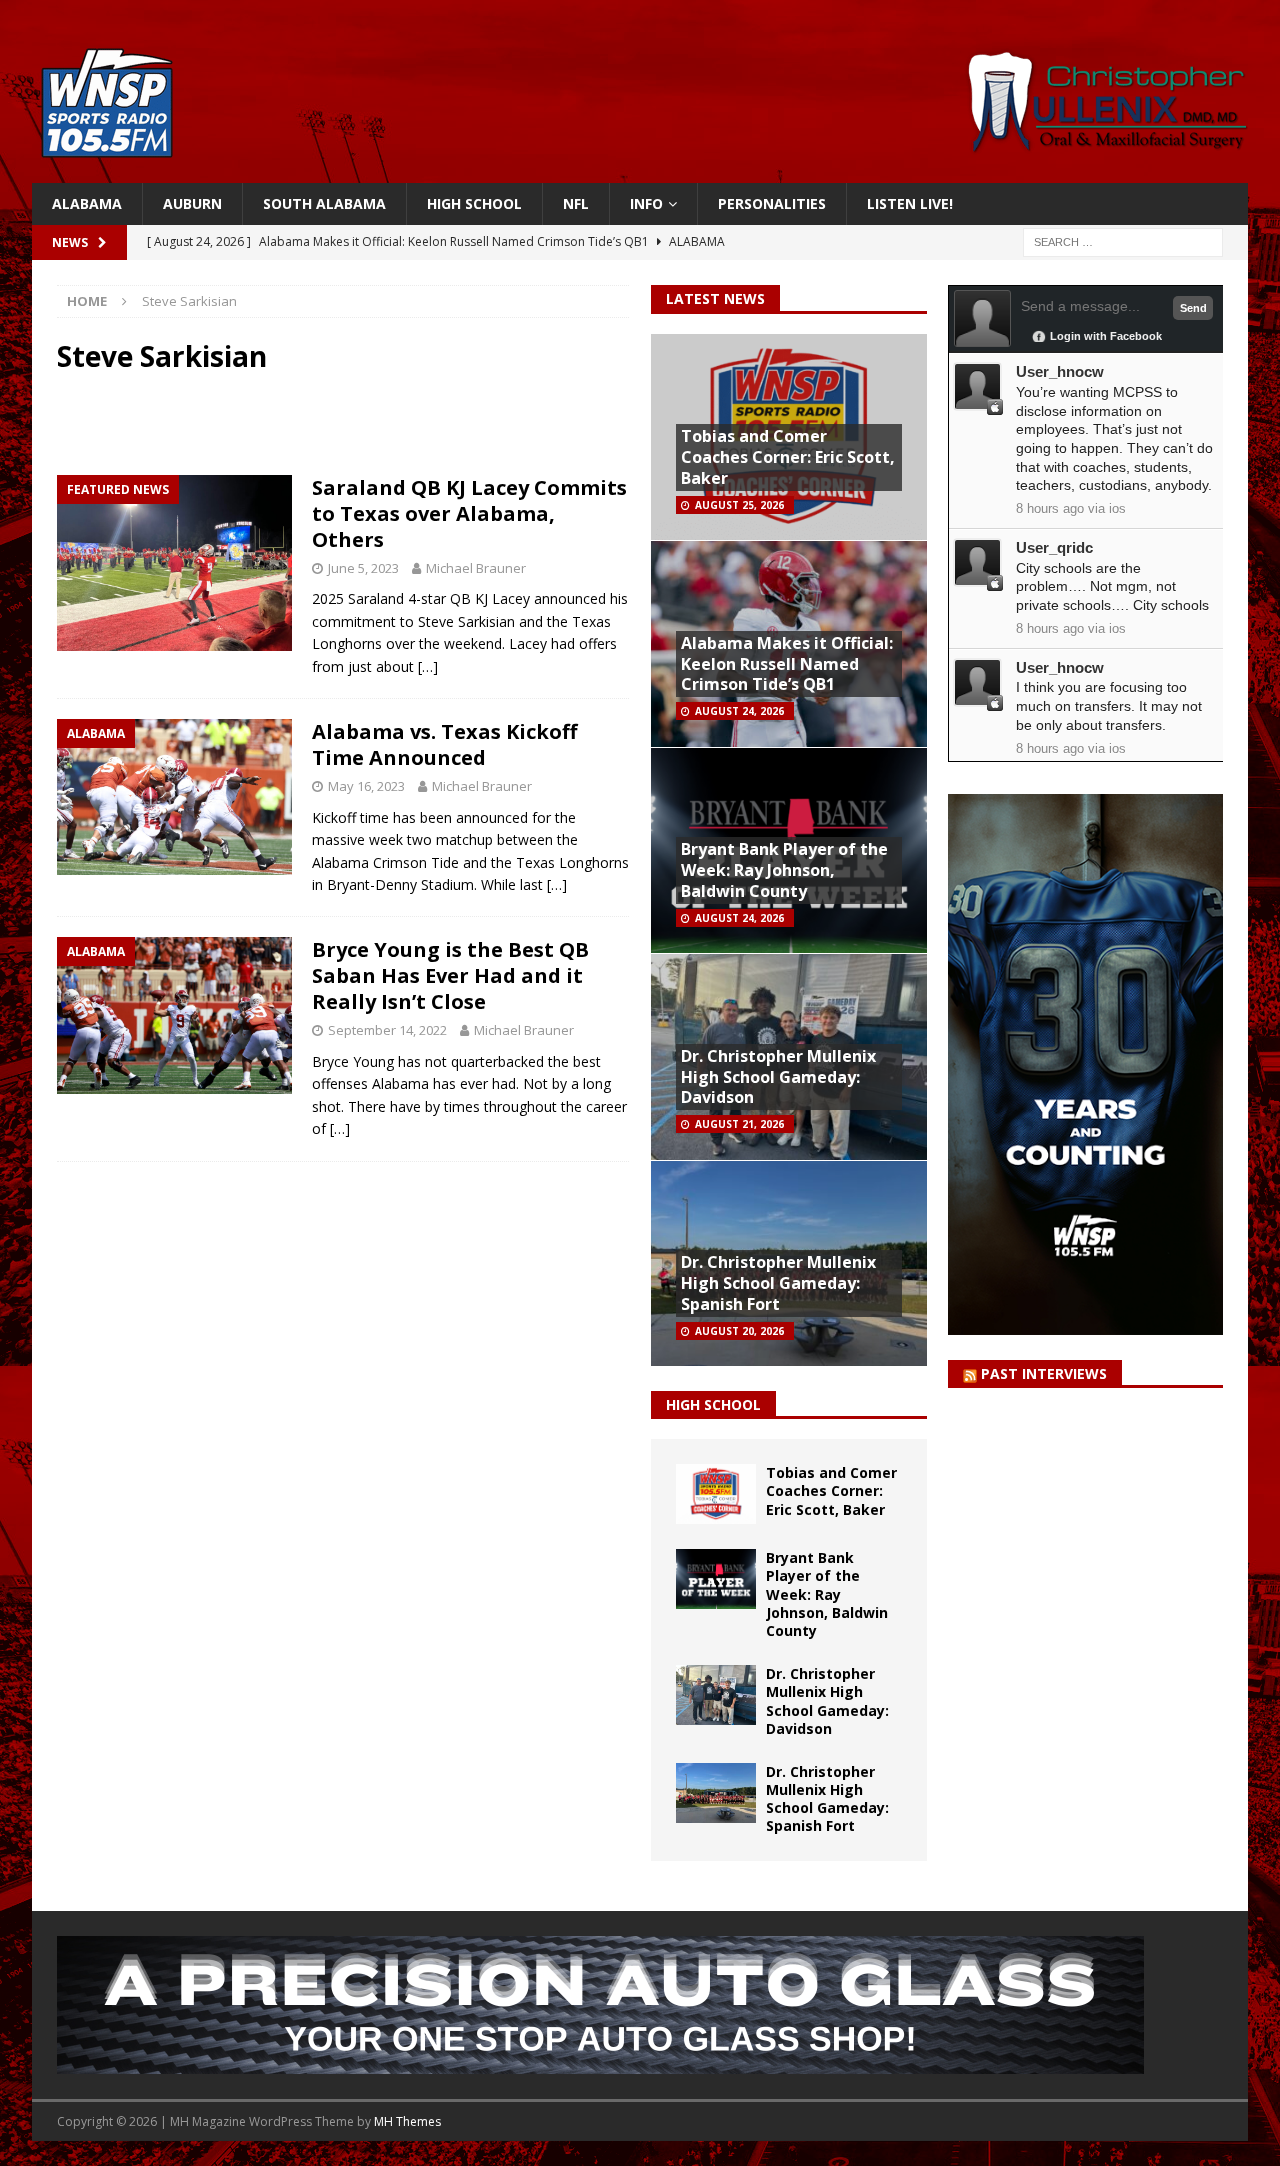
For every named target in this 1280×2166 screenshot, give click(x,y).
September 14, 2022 (387, 1030)
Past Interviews (1044, 1373)
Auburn (192, 203)
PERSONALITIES (772, 203)
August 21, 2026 (739, 1124)
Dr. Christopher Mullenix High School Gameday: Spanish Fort (778, 1283)
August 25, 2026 (739, 505)
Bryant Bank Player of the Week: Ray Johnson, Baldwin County (784, 870)
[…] (428, 666)
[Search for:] (1123, 241)
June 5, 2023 (363, 568)
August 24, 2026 (739, 711)
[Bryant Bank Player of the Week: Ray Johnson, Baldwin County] (716, 1579)
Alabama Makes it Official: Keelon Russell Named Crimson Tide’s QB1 (787, 664)
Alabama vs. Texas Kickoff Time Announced (444, 744)
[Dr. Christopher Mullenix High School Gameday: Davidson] (716, 1695)
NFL (576, 203)
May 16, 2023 (366, 786)
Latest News (715, 298)
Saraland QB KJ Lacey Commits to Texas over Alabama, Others (469, 513)
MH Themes (407, 2121)
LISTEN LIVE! (910, 203)
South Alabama (324, 203)
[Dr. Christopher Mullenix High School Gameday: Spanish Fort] (716, 1793)
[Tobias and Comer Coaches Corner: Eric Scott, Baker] (716, 1494)
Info (646, 203)
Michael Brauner (476, 568)
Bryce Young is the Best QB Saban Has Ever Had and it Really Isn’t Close (450, 975)
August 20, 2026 (739, 1331)
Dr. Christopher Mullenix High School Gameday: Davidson (778, 1077)
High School (474, 203)
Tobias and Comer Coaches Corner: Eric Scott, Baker (788, 457)
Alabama (87, 203)
